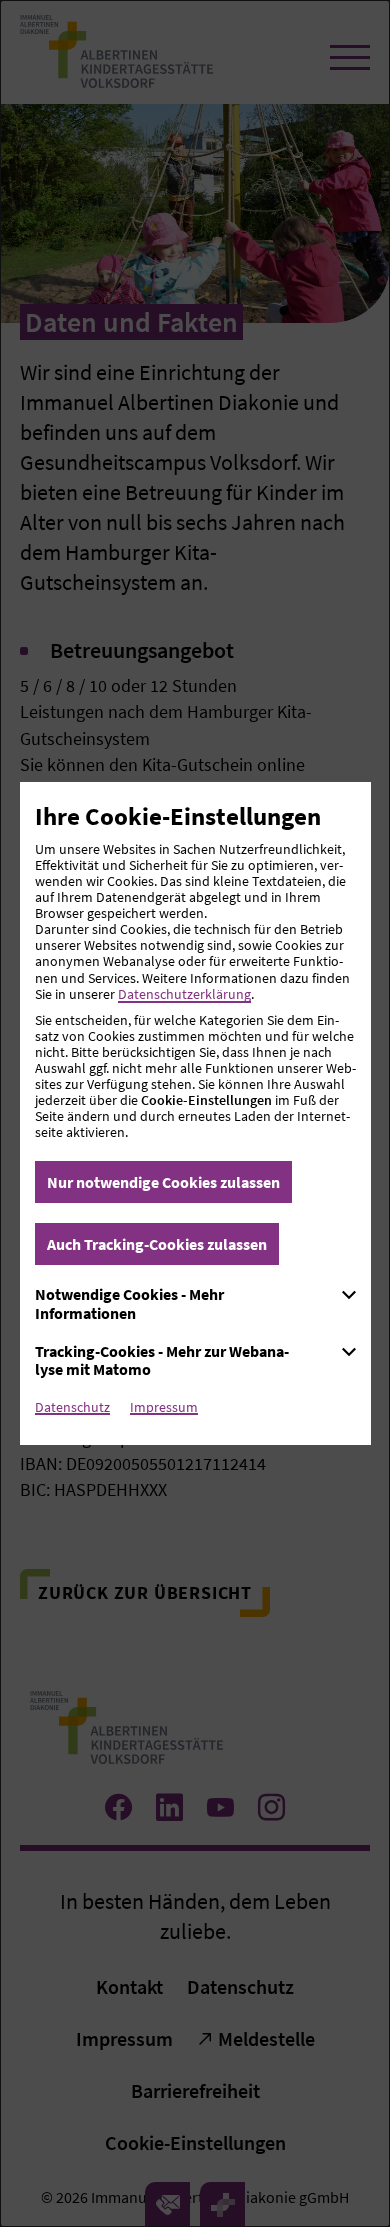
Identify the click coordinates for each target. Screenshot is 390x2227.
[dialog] (195, 1113)
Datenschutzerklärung (184, 994)
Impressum (164, 1407)
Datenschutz (72, 1407)
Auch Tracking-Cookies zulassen (157, 1244)
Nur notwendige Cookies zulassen (163, 1182)
